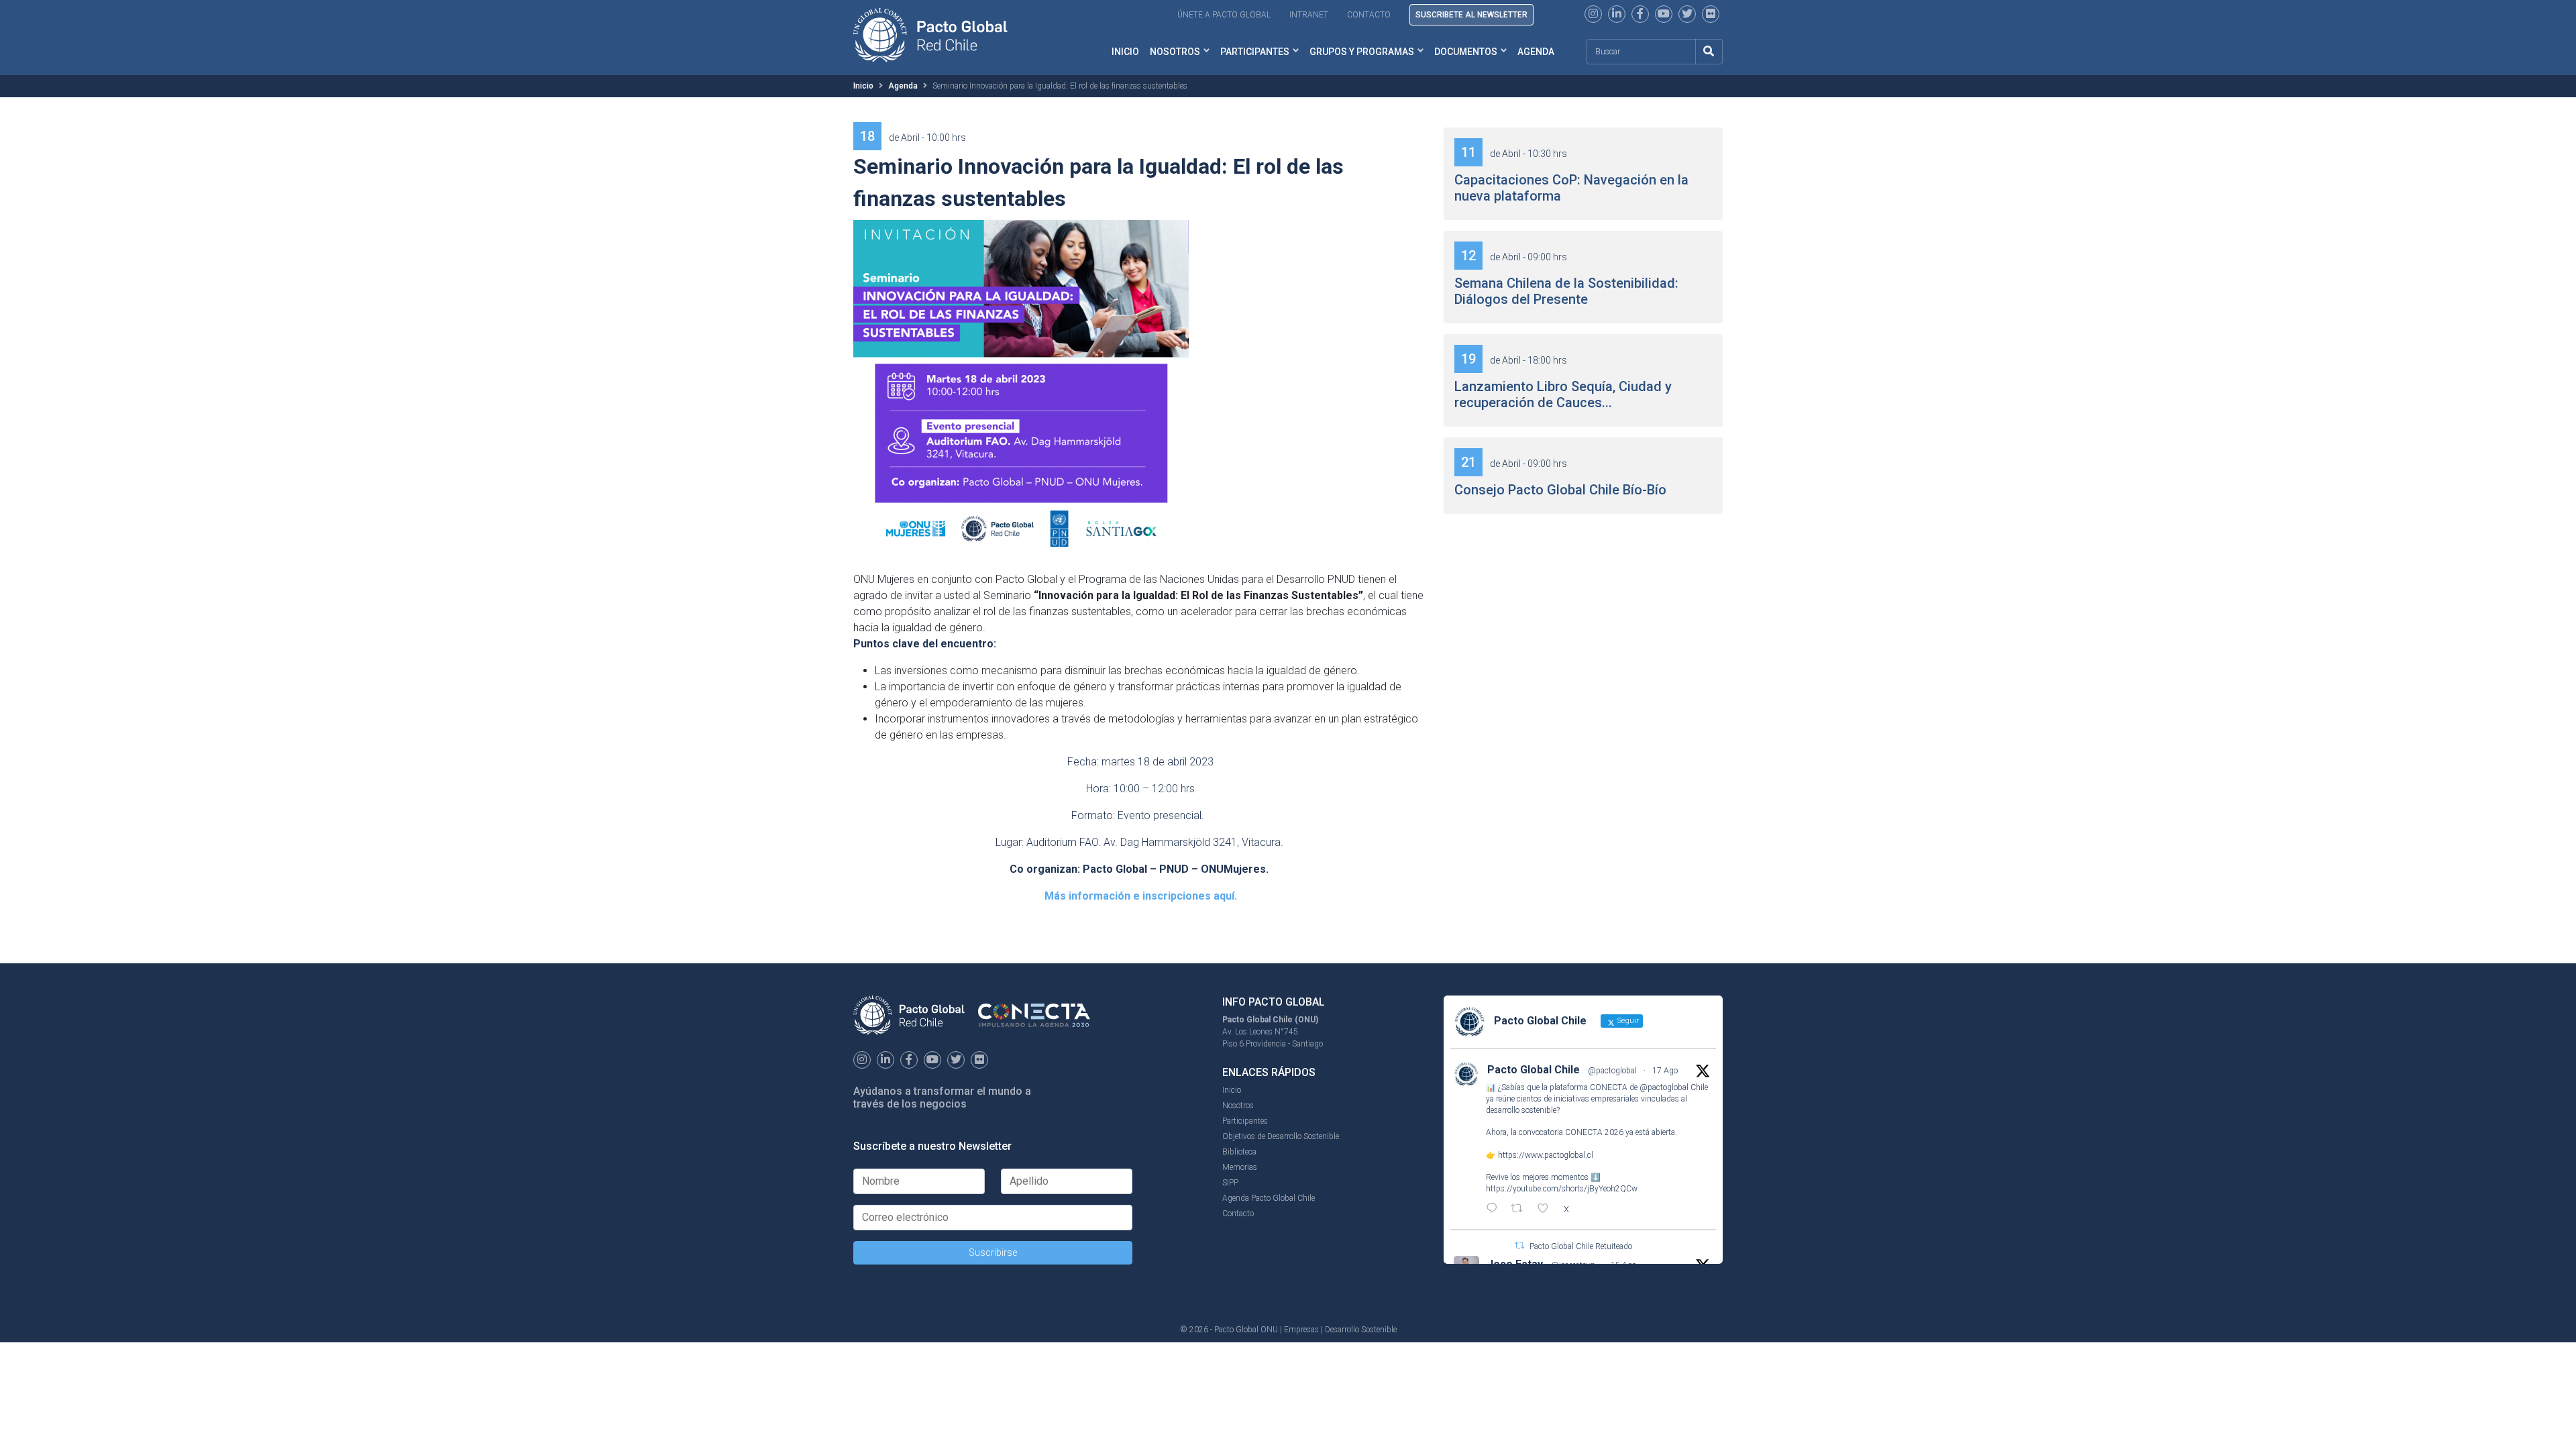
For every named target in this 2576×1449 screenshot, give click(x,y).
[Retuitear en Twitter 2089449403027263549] (1521, 1210)
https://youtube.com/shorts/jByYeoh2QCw (1562, 1189)
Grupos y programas (1362, 52)
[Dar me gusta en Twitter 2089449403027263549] (1547, 1210)
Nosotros (1175, 52)
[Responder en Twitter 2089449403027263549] (1495, 1210)
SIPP (1230, 1183)
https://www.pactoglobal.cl (1546, 1155)
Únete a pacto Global (1224, 15)
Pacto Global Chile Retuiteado (1581, 1246)
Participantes (1255, 52)
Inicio (1125, 52)
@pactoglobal (1612, 1071)
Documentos (1466, 52)
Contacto (1369, 15)
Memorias (1240, 1167)
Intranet (1309, 15)
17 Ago (1665, 1071)
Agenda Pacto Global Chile (1269, 1198)
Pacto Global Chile (1534, 1070)
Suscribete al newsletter (1471, 15)
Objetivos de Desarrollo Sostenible (1281, 1136)
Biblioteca (1239, 1152)
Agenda (1536, 52)
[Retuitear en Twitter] (1519, 1245)
